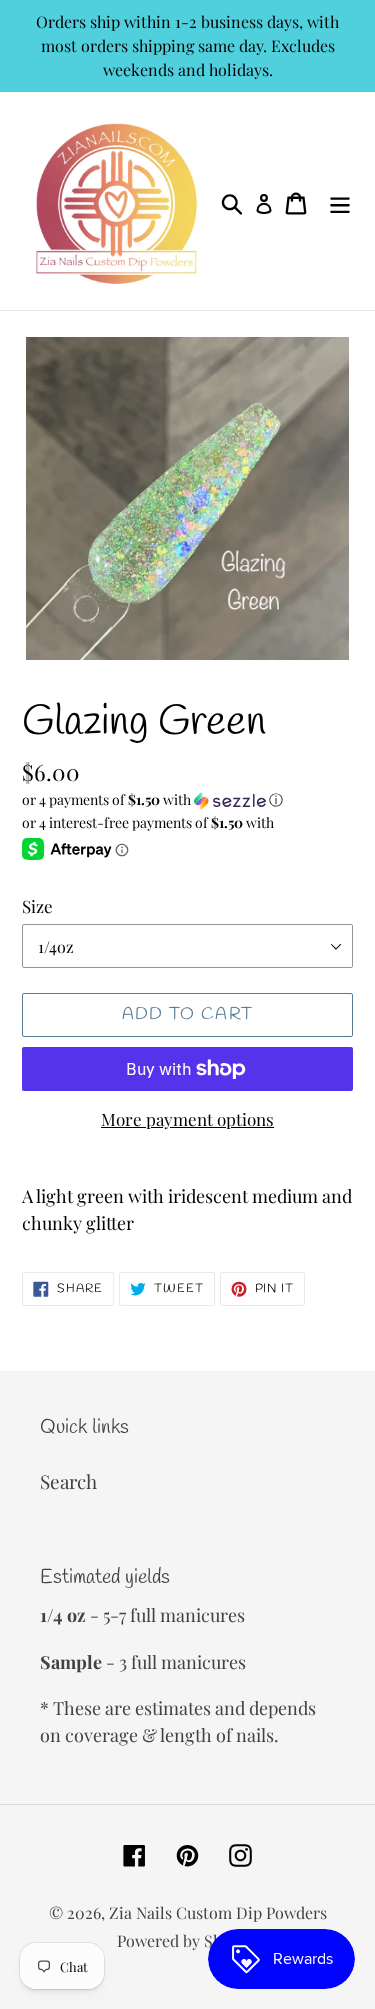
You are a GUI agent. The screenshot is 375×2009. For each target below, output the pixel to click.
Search (68, 1481)
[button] (187, 800)
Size (37, 906)
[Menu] (340, 201)
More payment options (187, 1119)
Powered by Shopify (187, 1940)
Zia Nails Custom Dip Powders (218, 1912)
